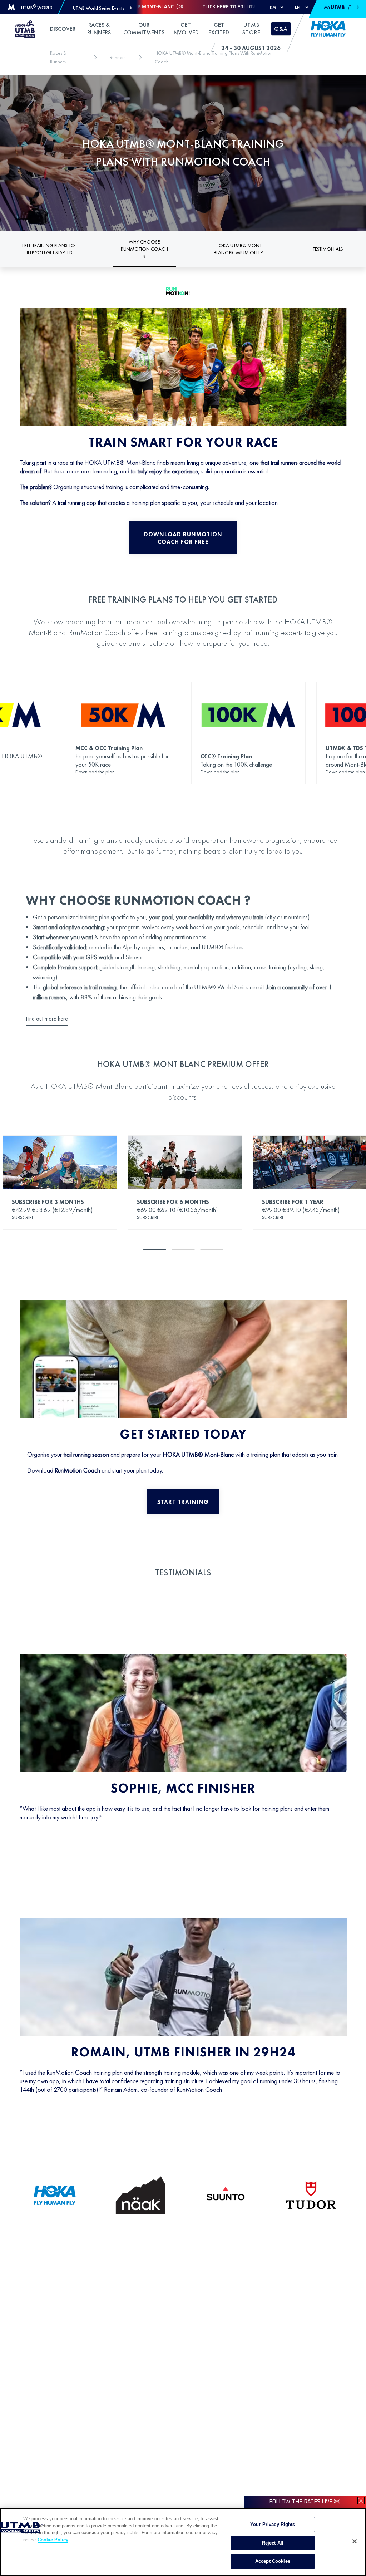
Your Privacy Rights (273, 2524)
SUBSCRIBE (23, 1217)
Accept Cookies (273, 2561)
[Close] (355, 2541)
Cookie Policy (53, 2540)
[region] (183, 2542)
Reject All (273, 2543)
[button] (102, 8)
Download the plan (95, 772)
